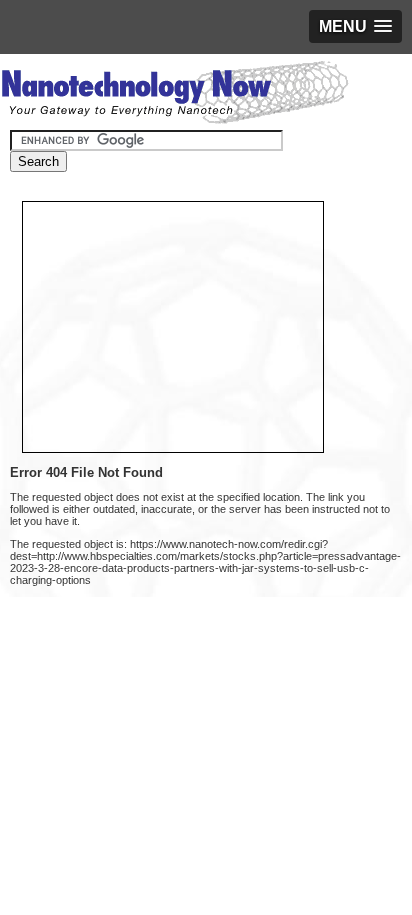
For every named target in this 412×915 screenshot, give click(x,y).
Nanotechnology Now (174, 95)
